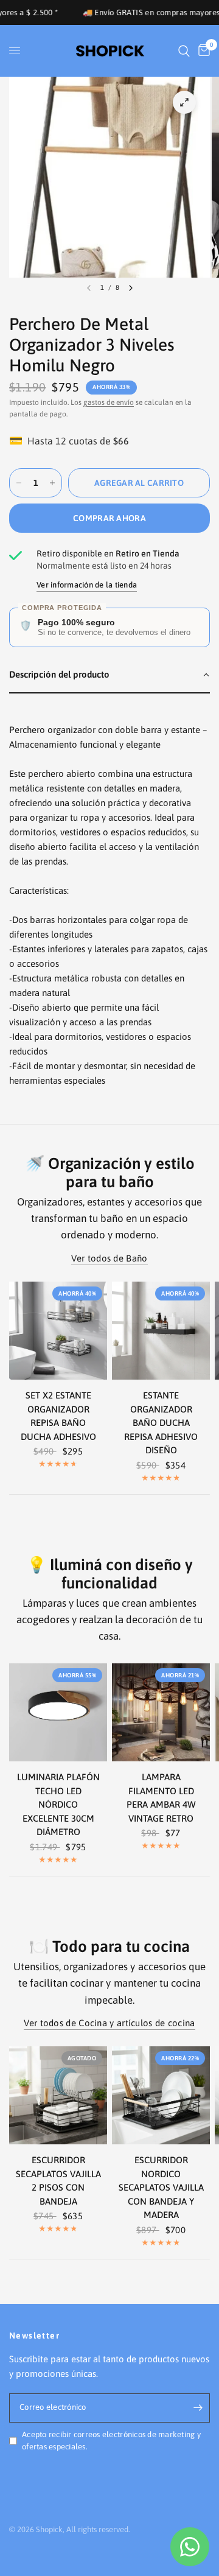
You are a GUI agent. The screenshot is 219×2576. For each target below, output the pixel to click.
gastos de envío (109, 402)
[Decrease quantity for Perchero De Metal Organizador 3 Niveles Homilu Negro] (19, 483)
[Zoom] (184, 102)
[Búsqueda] (184, 51)
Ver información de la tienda (87, 585)
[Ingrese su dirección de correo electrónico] (198, 2408)
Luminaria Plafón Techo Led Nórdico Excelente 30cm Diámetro (58, 1804)
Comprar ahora (109, 518)
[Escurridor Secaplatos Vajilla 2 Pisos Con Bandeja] (58, 2095)
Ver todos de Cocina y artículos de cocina (109, 2023)
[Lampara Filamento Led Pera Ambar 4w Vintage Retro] (161, 1712)
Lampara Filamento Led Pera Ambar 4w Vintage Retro (161, 1798)
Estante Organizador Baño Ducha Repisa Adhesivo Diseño (161, 1423)
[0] (202, 51)
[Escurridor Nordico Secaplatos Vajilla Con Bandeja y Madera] (161, 2095)
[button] (109, 675)
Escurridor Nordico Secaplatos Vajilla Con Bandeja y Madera (161, 2187)
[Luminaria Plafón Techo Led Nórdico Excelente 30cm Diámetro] (58, 1712)
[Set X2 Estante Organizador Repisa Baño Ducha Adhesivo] (58, 1331)
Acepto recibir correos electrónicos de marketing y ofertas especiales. (111, 2441)
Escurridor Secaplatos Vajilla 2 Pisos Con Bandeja (58, 2181)
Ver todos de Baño (109, 1258)
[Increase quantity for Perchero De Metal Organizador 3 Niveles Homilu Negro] (52, 483)
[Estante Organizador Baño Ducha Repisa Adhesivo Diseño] (161, 1331)
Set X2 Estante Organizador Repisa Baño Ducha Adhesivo (58, 1416)
